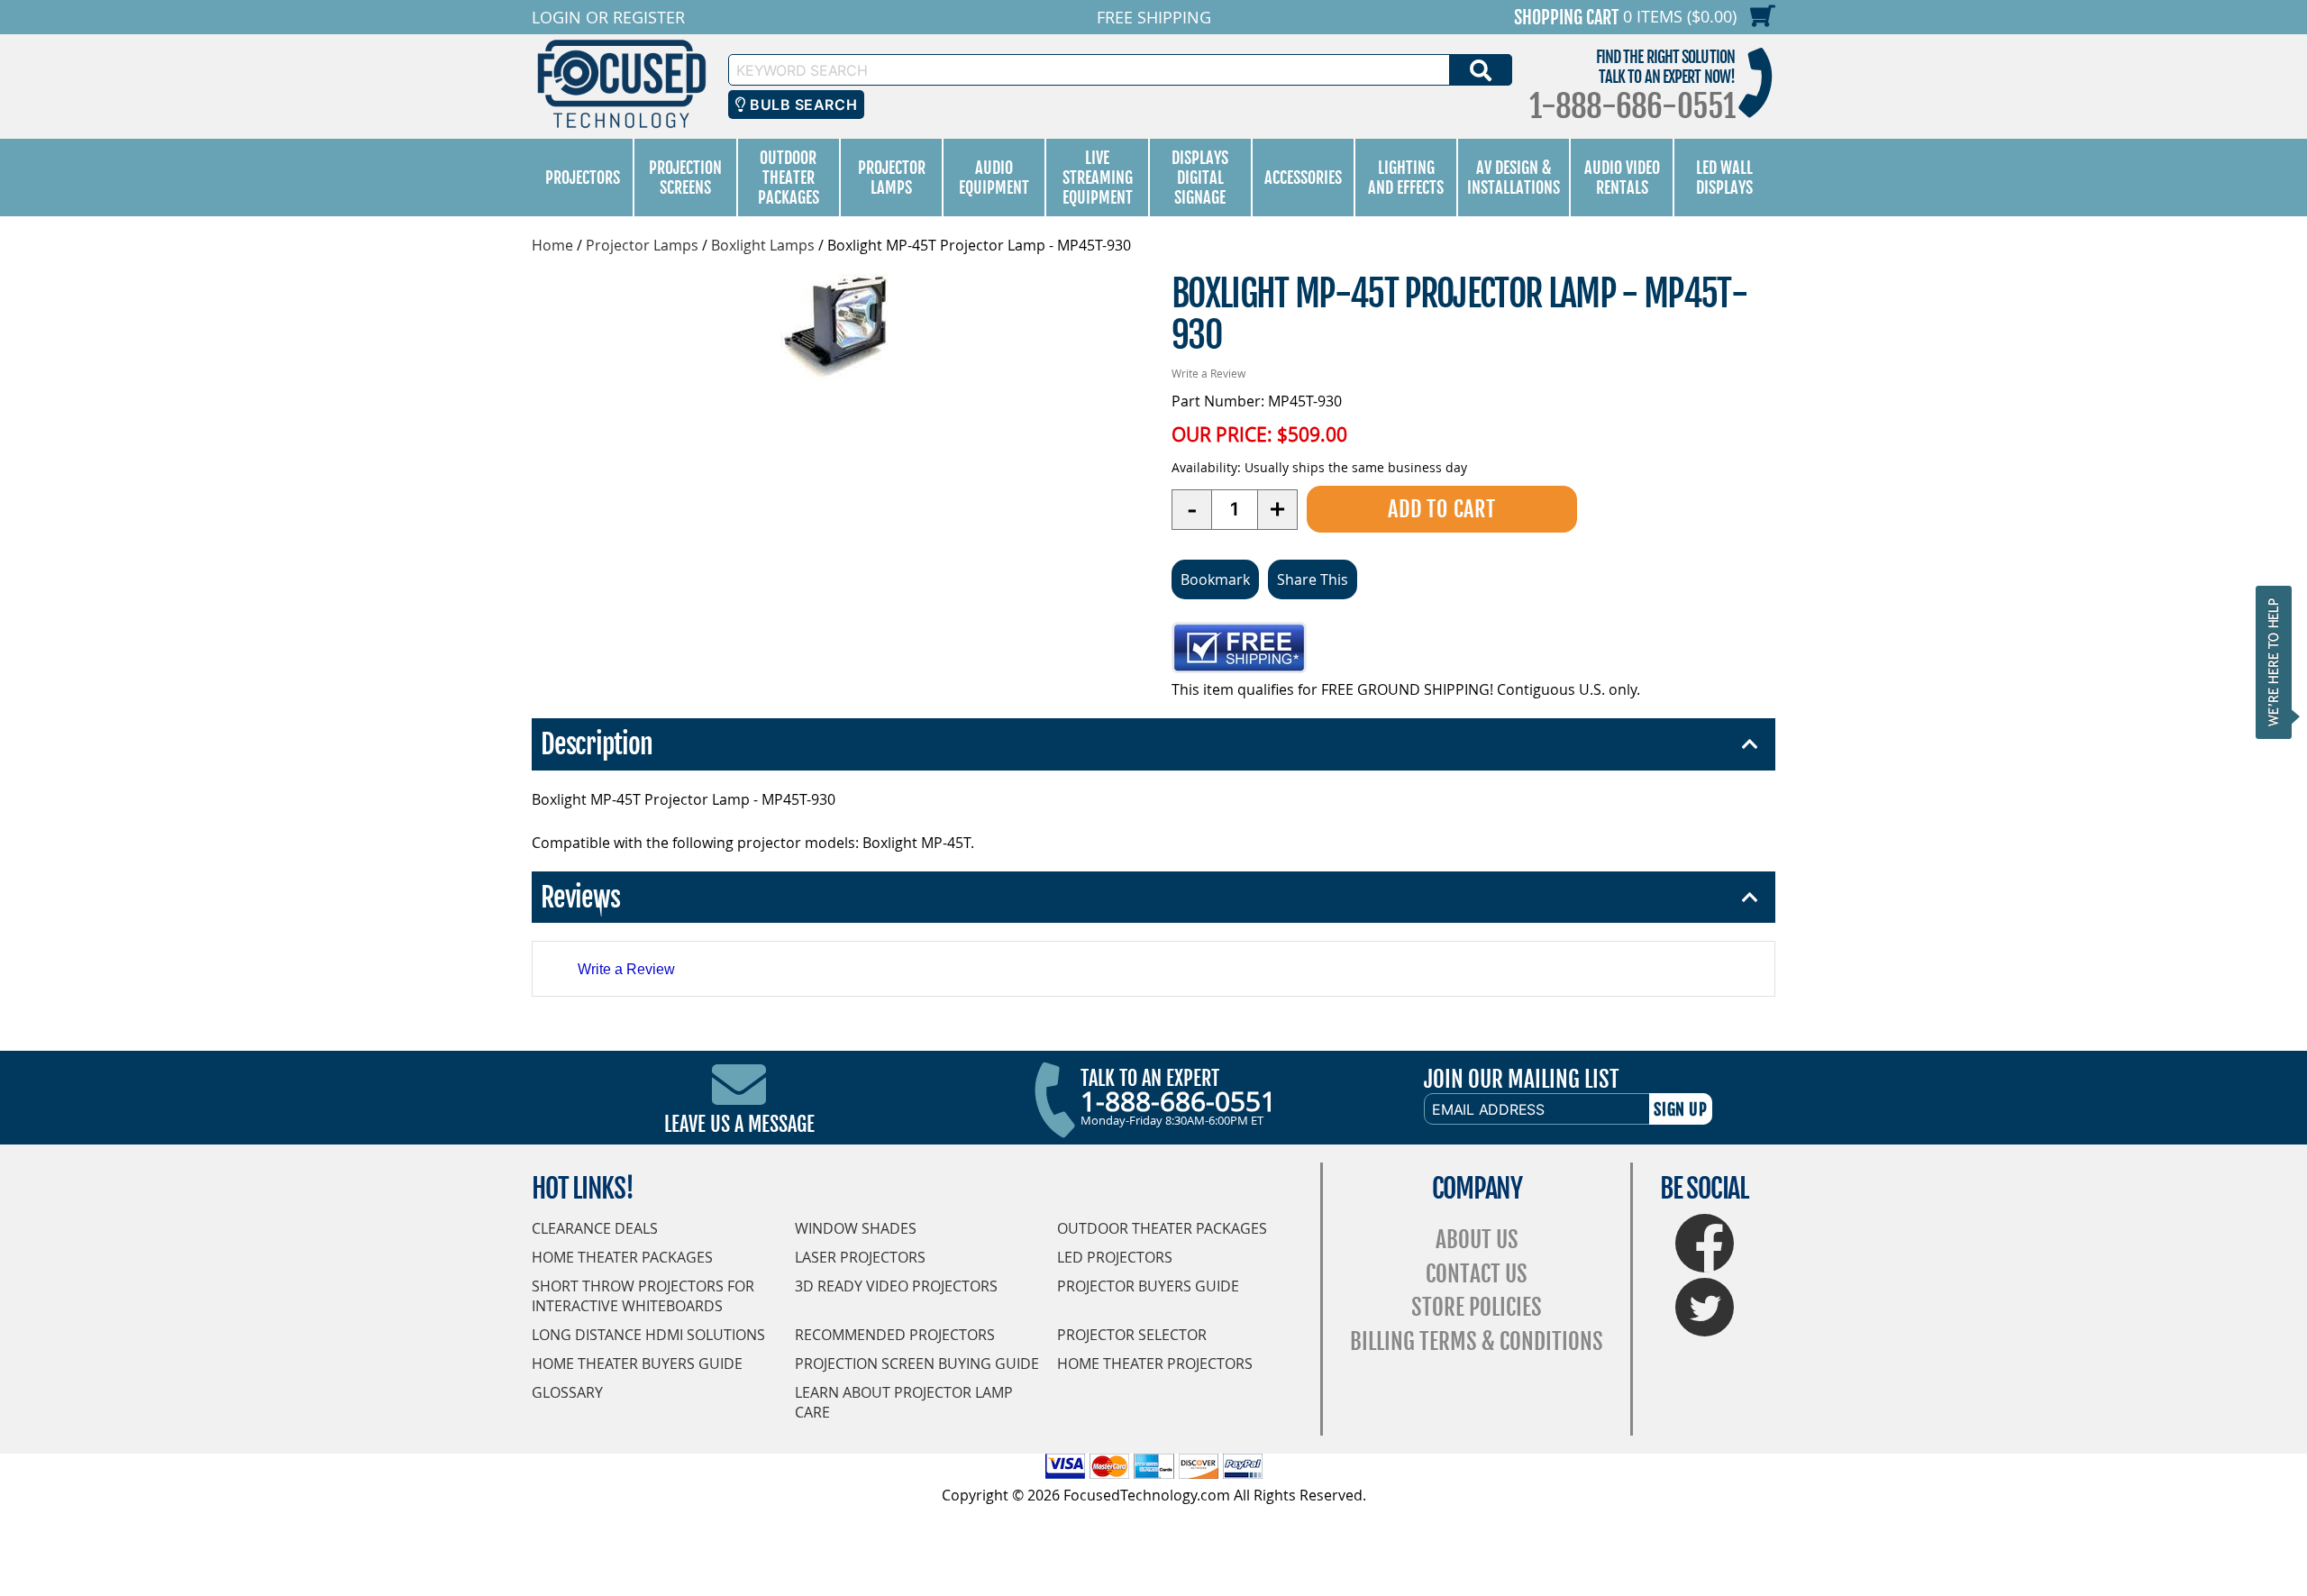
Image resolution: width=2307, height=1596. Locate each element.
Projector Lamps (892, 178)
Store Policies (1477, 1307)
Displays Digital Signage (1200, 178)
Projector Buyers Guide (1148, 1286)
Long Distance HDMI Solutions (648, 1335)
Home (552, 245)
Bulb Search (802, 105)
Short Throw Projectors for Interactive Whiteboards (643, 1296)
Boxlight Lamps (763, 245)
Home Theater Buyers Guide (637, 1363)
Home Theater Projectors (1155, 1363)
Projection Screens (685, 178)
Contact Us (1477, 1274)
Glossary (567, 1392)
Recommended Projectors (895, 1335)
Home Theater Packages (622, 1257)
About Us (1477, 1240)
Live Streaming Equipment (1098, 178)
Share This (1313, 579)
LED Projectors (1115, 1257)
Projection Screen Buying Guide (917, 1363)
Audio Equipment (994, 178)
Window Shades (856, 1228)
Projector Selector (1132, 1335)
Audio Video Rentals (1622, 178)
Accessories (1303, 178)
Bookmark (1215, 579)
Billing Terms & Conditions (1477, 1341)
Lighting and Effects (1406, 178)
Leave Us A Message (739, 1124)
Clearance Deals (595, 1228)
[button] (2279, 662)
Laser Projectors (860, 1257)
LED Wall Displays (1724, 178)
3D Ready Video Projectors (896, 1286)
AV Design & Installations (1514, 178)
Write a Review (1208, 373)
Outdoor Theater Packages (789, 178)
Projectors (583, 178)
